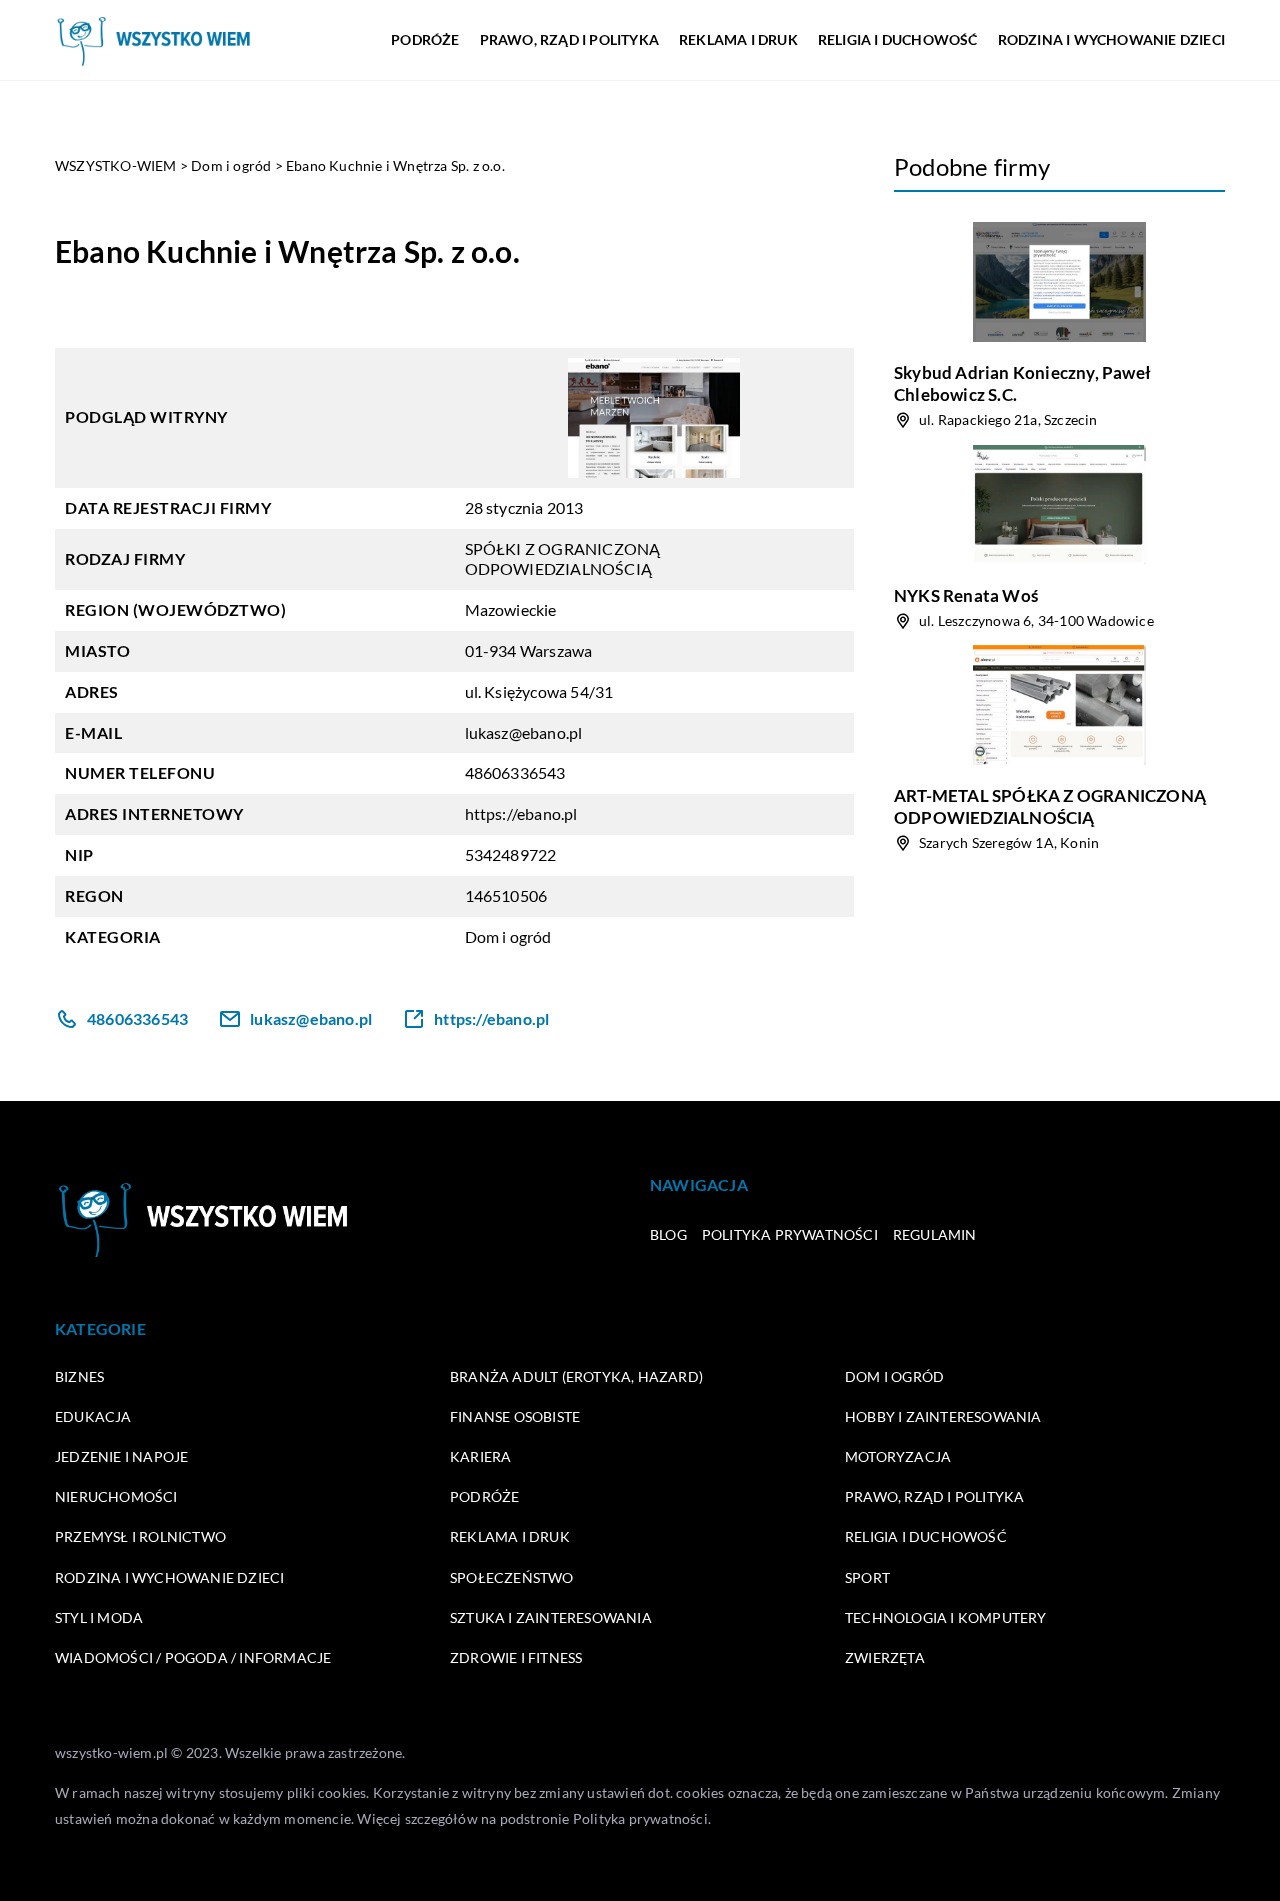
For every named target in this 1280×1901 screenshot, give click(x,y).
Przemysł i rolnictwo (140, 1536)
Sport (867, 1577)
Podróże (425, 39)
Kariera (480, 1456)
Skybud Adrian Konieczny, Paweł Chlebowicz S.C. (1022, 383)
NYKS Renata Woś (966, 595)
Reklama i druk (738, 39)
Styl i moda (99, 1617)
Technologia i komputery (946, 1617)
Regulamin (935, 1234)
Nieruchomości (116, 1496)
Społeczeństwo (512, 1577)
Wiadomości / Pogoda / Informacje (193, 1657)
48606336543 (515, 772)
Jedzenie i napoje (121, 1456)
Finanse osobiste (515, 1416)
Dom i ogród (508, 936)
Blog (668, 1234)
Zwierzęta (885, 1657)
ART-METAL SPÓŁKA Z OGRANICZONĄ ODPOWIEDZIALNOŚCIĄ (1050, 806)
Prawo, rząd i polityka (569, 39)
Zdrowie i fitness (516, 1657)
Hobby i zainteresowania (943, 1416)
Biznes (79, 1376)
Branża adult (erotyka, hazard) (576, 1376)
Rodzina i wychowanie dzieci (1111, 39)
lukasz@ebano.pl (524, 732)
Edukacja (93, 1416)
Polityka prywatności (790, 1234)
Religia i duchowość (898, 39)
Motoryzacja (898, 1456)
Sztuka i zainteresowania (551, 1617)
